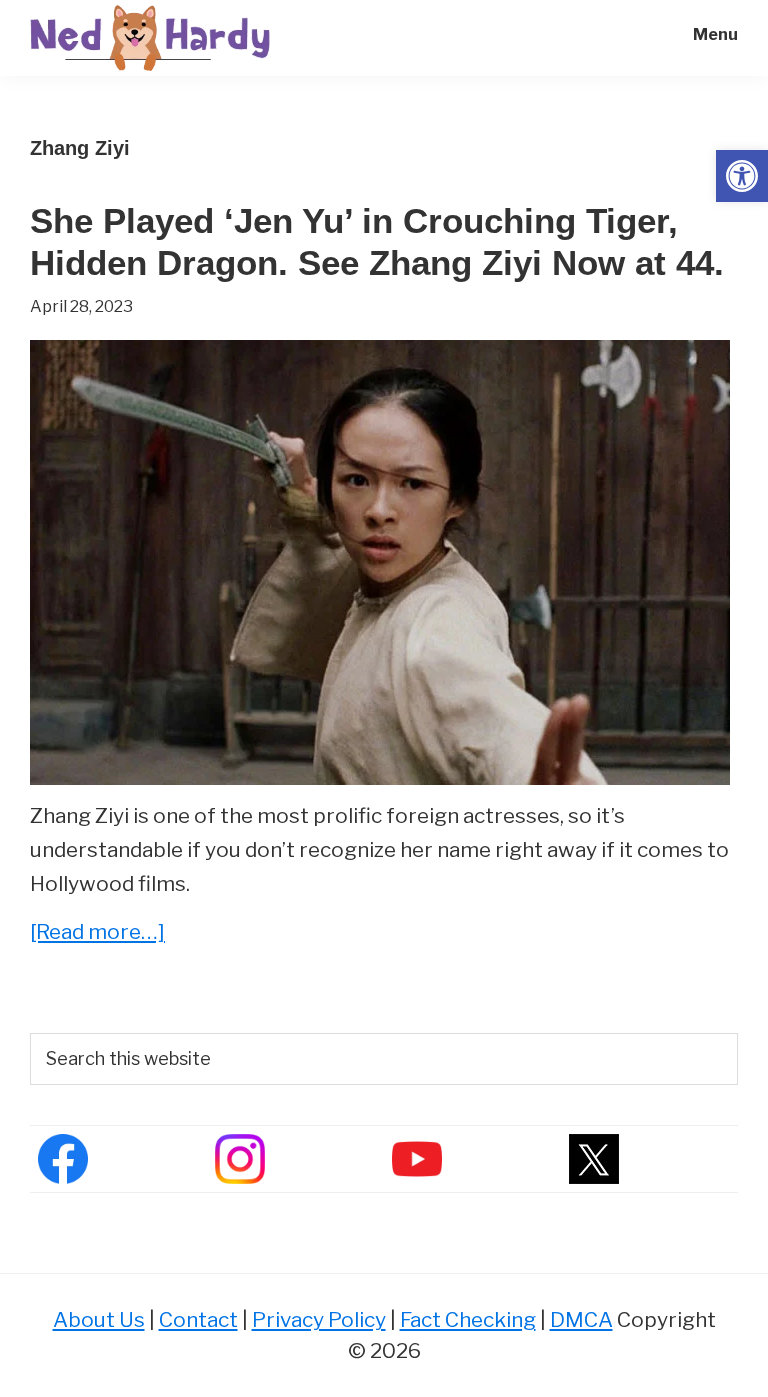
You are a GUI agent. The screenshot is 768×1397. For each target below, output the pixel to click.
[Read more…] (97, 933)
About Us (99, 1319)
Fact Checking (468, 1319)
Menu (715, 34)
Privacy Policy (319, 1319)
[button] (742, 176)
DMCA (581, 1319)
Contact (198, 1319)
